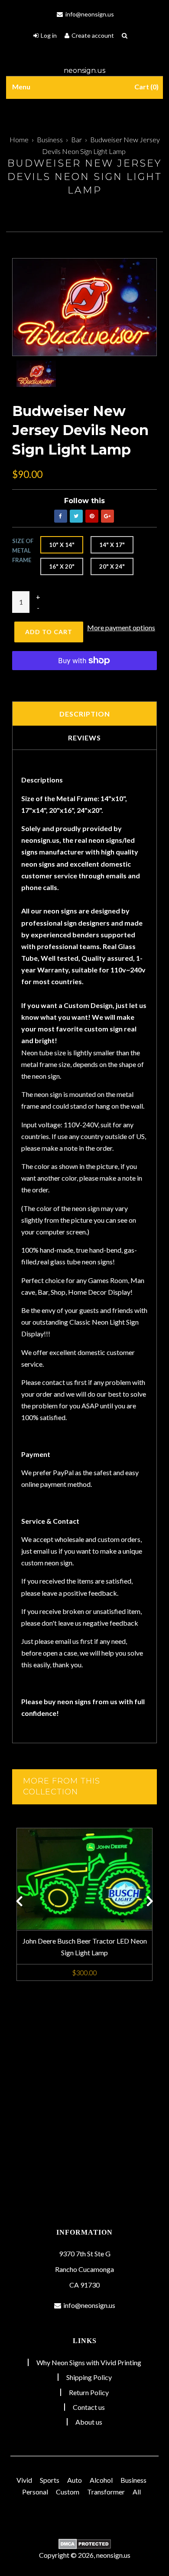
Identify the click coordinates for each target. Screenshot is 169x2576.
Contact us (89, 2407)
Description (85, 714)
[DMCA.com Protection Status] (84, 2544)
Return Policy (89, 2392)
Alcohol (101, 2480)
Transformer (106, 2492)
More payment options (121, 627)
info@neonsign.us (89, 14)
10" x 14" (62, 545)
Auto (75, 2480)
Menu (21, 87)
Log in (49, 35)
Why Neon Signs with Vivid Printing (89, 2362)
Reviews (84, 738)
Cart (145, 87)
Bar (76, 139)
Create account (93, 35)
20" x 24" (112, 566)
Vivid (24, 2480)
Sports (50, 2480)
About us (89, 2422)
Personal (35, 2492)
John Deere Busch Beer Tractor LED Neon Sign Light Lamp (85, 1947)
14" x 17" (112, 545)
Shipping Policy (89, 2377)
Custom (68, 2492)
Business (50, 139)
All (137, 2492)
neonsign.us (84, 70)
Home (19, 139)
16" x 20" (62, 566)
